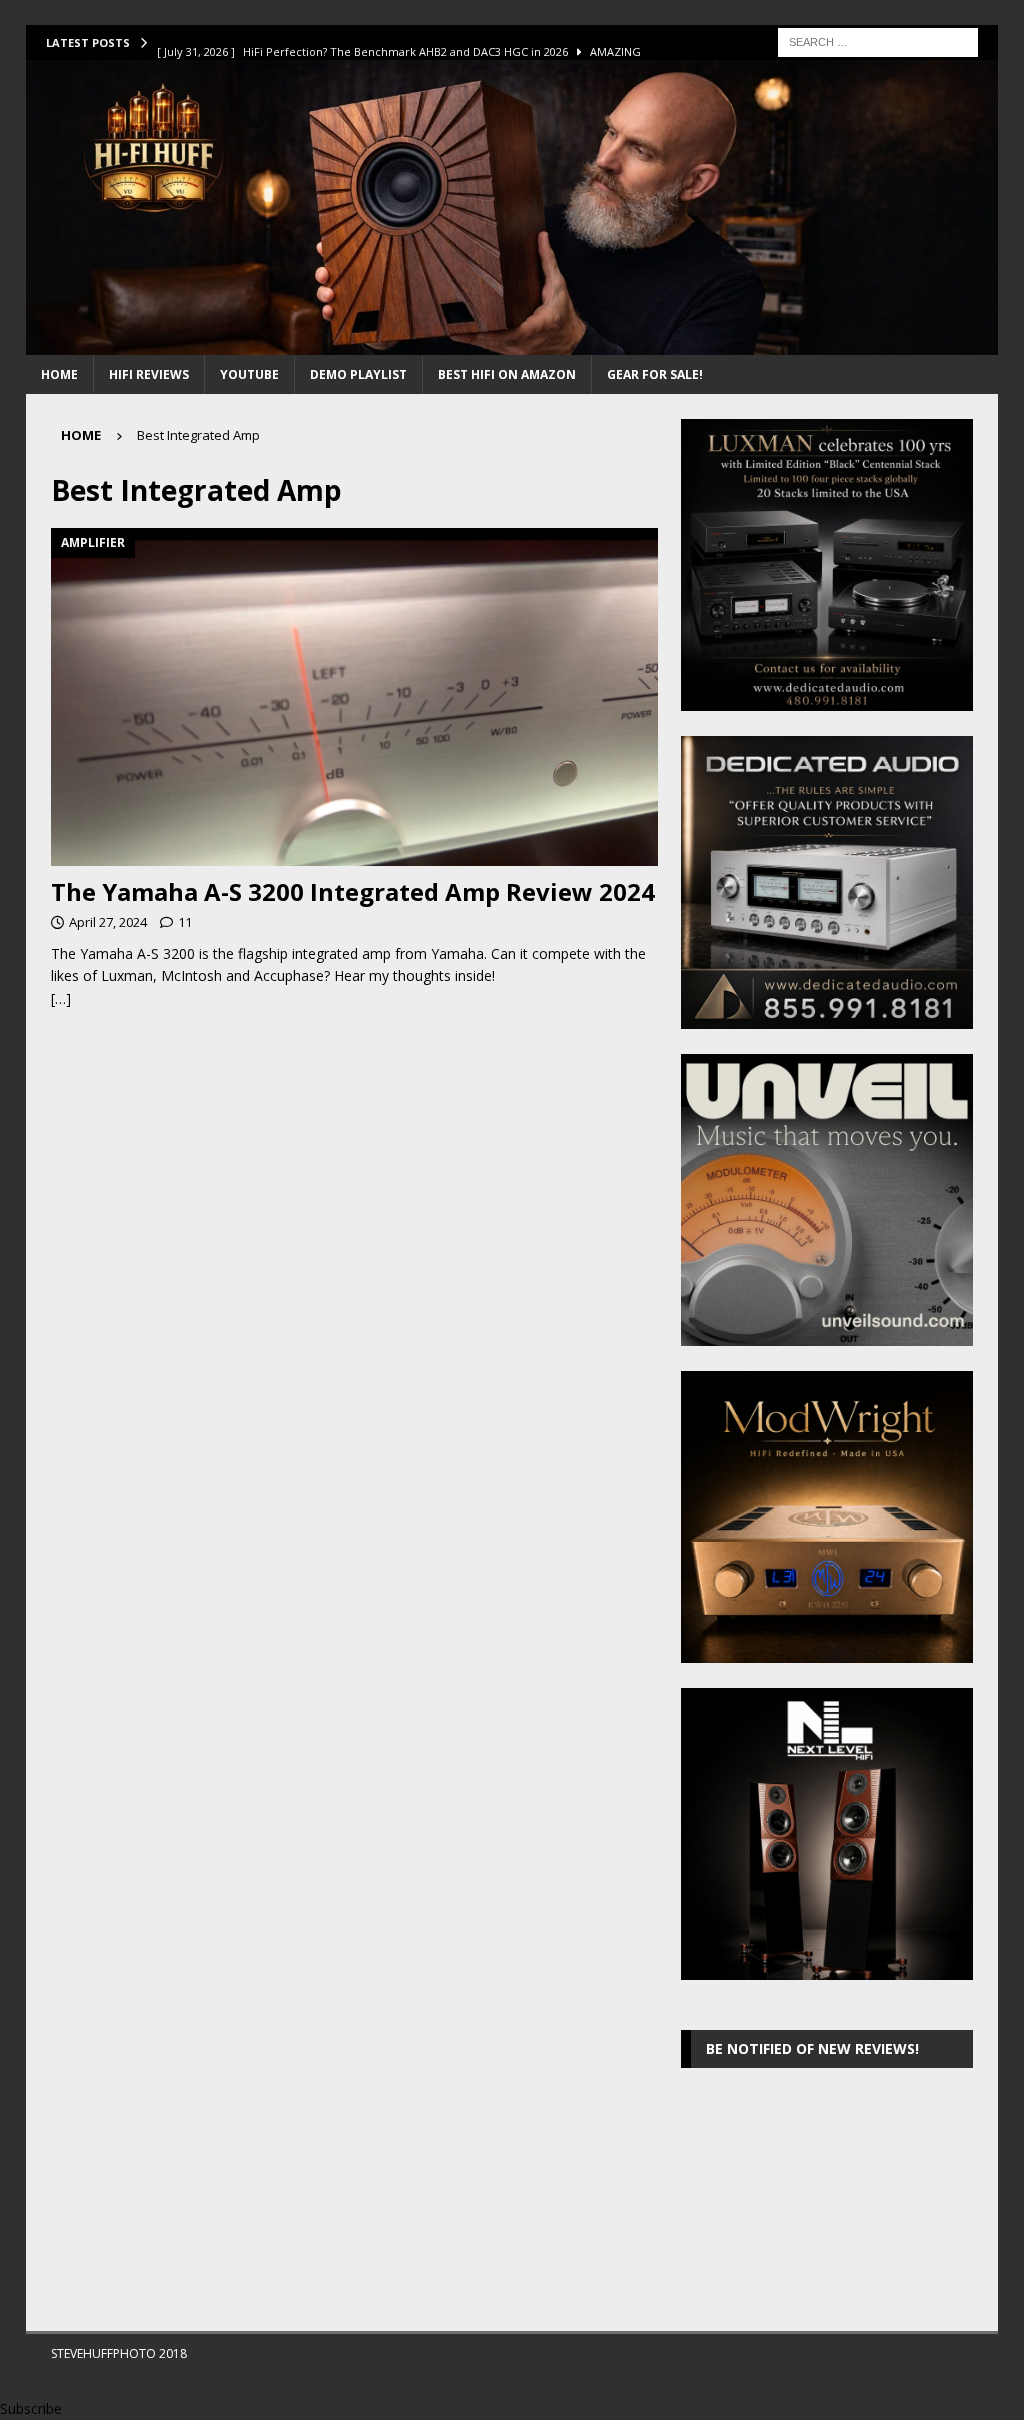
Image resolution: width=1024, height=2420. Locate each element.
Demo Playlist (358, 374)
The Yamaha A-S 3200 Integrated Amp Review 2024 (353, 891)
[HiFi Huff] (512, 343)
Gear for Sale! (655, 374)
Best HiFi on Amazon (507, 374)
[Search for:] (878, 40)
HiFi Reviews (149, 374)
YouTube (249, 374)
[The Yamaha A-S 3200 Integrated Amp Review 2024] (354, 696)
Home (59, 374)
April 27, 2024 (108, 922)
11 (185, 922)
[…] (61, 998)
